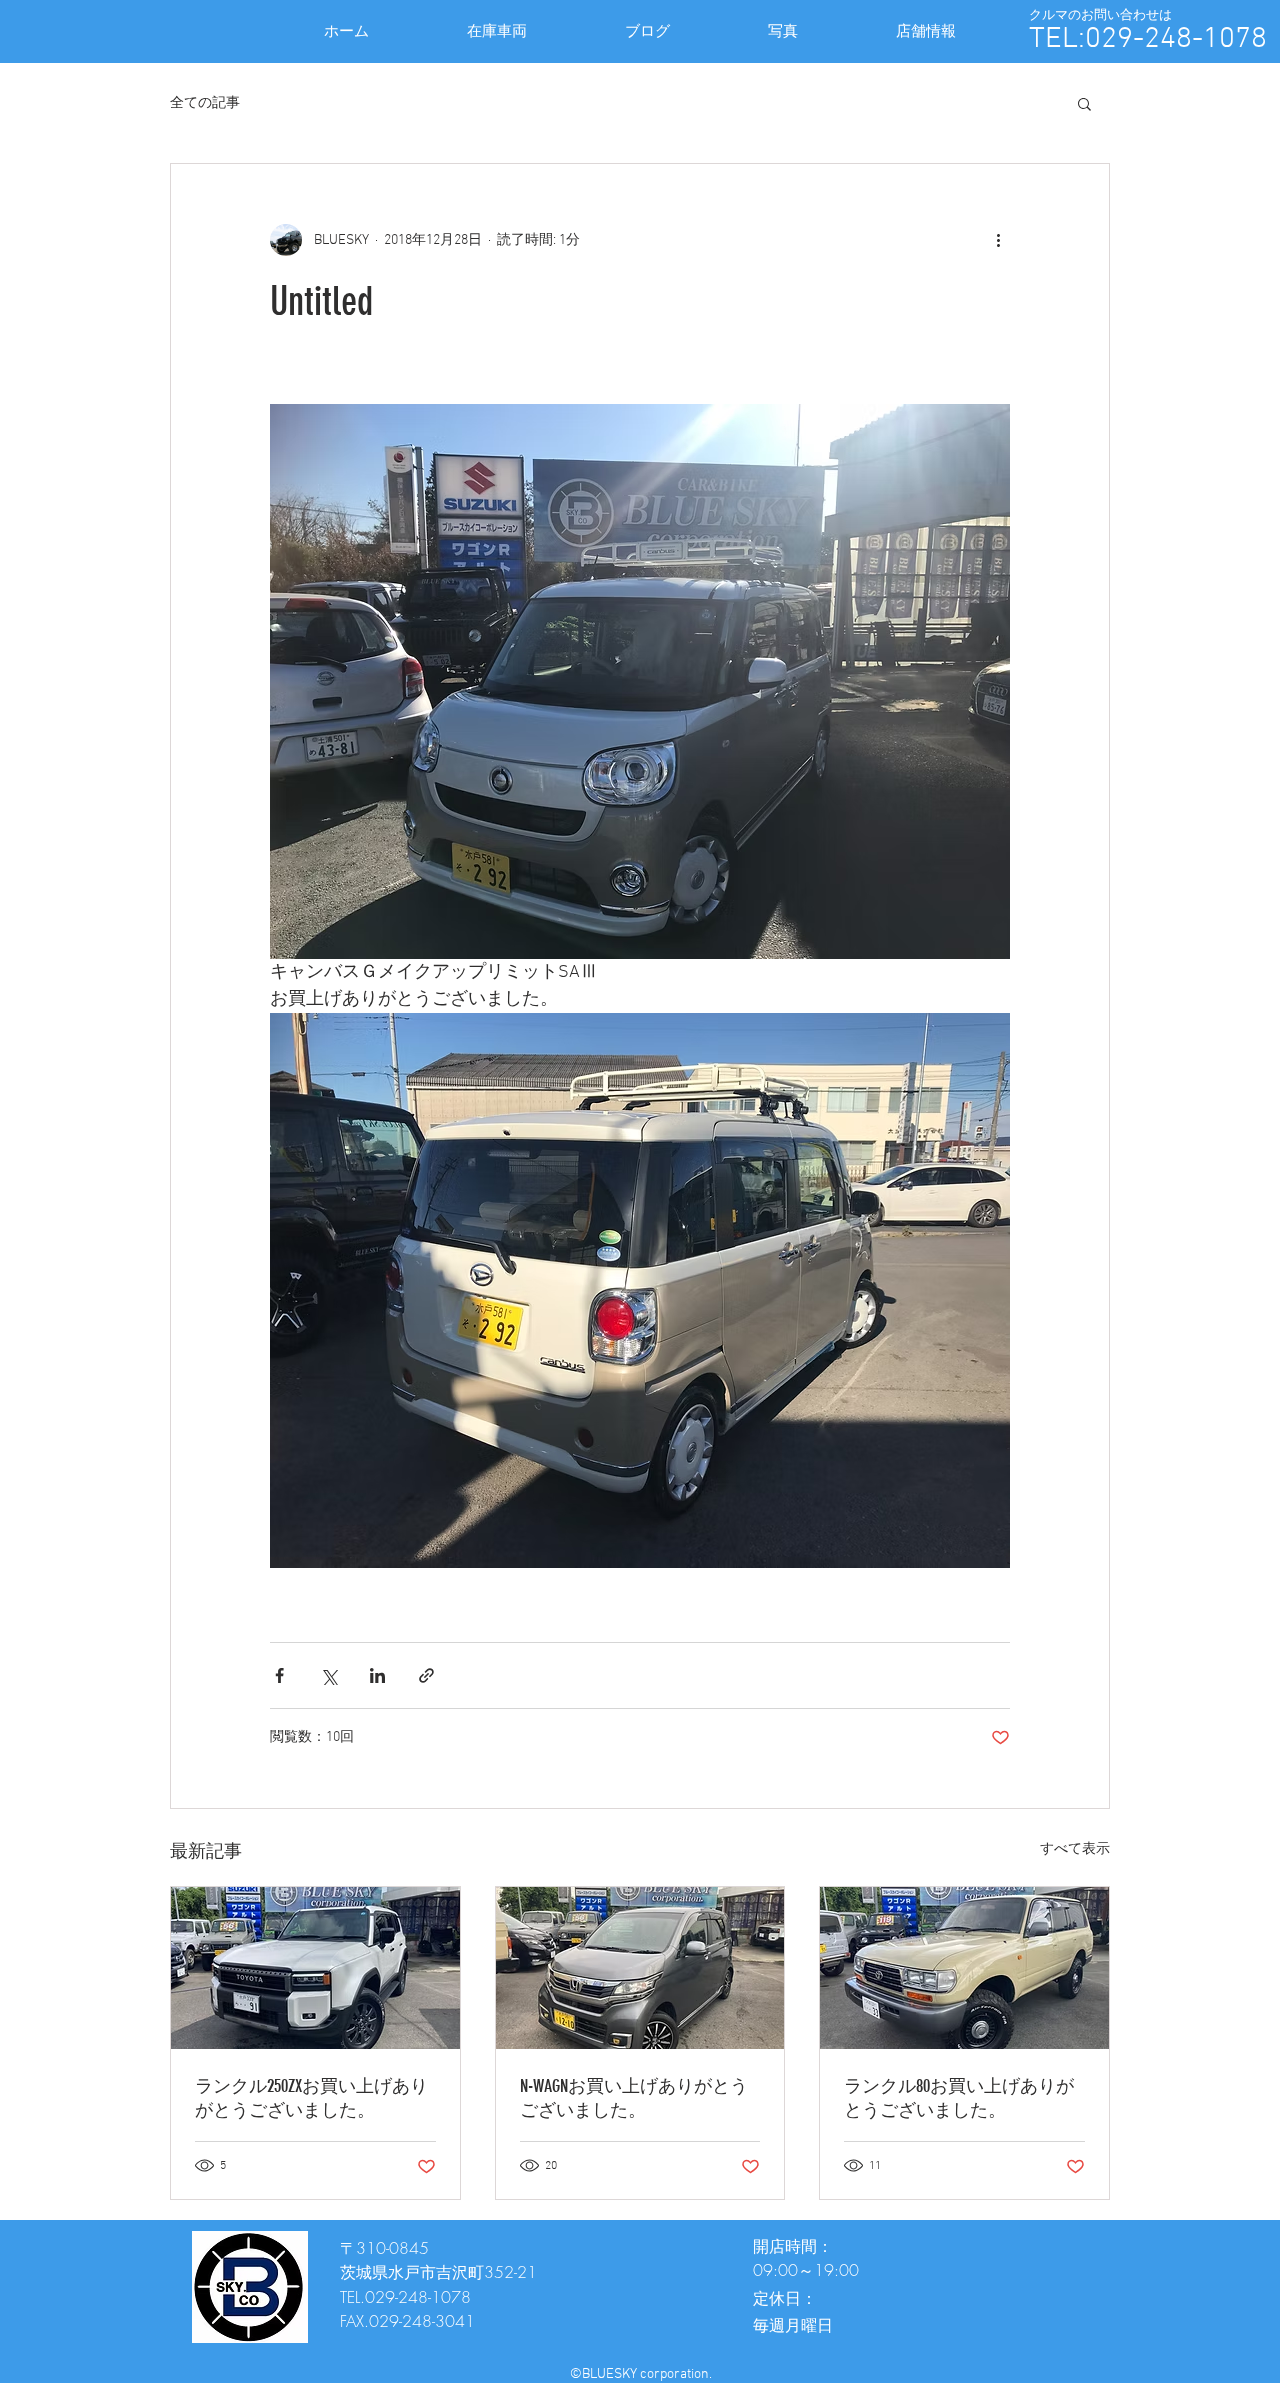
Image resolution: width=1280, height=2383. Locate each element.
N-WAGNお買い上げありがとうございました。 (634, 2098)
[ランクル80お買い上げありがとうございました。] (964, 1968)
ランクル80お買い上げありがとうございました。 (959, 2098)
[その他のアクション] (998, 240)
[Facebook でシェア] (279, 1675)
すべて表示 (1075, 1849)
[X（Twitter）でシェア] (328, 1675)
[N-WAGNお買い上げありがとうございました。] (640, 1968)
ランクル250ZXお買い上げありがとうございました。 (311, 2098)
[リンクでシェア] (426, 1675)
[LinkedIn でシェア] (377, 1675)
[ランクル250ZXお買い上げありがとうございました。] (315, 1968)
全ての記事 (205, 103)
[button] (1084, 103)
